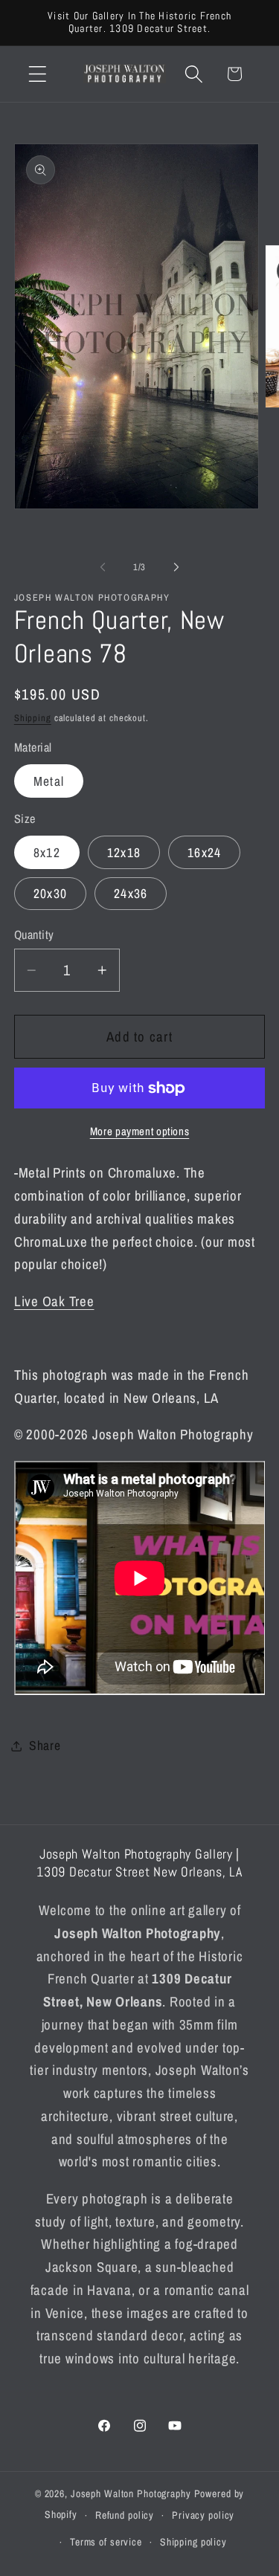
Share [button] (45, 1745)
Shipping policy (193, 2542)
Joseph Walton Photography (131, 2493)
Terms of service (106, 2542)
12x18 (124, 852)
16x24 (204, 852)
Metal (49, 781)
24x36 (131, 893)
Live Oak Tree (54, 1301)
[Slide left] (103, 567)
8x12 (47, 852)
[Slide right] (176, 567)
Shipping (33, 718)
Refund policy (125, 2515)
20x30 (50, 893)
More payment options (140, 1131)
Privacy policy (203, 2515)
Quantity (34, 934)
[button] (38, 74)
